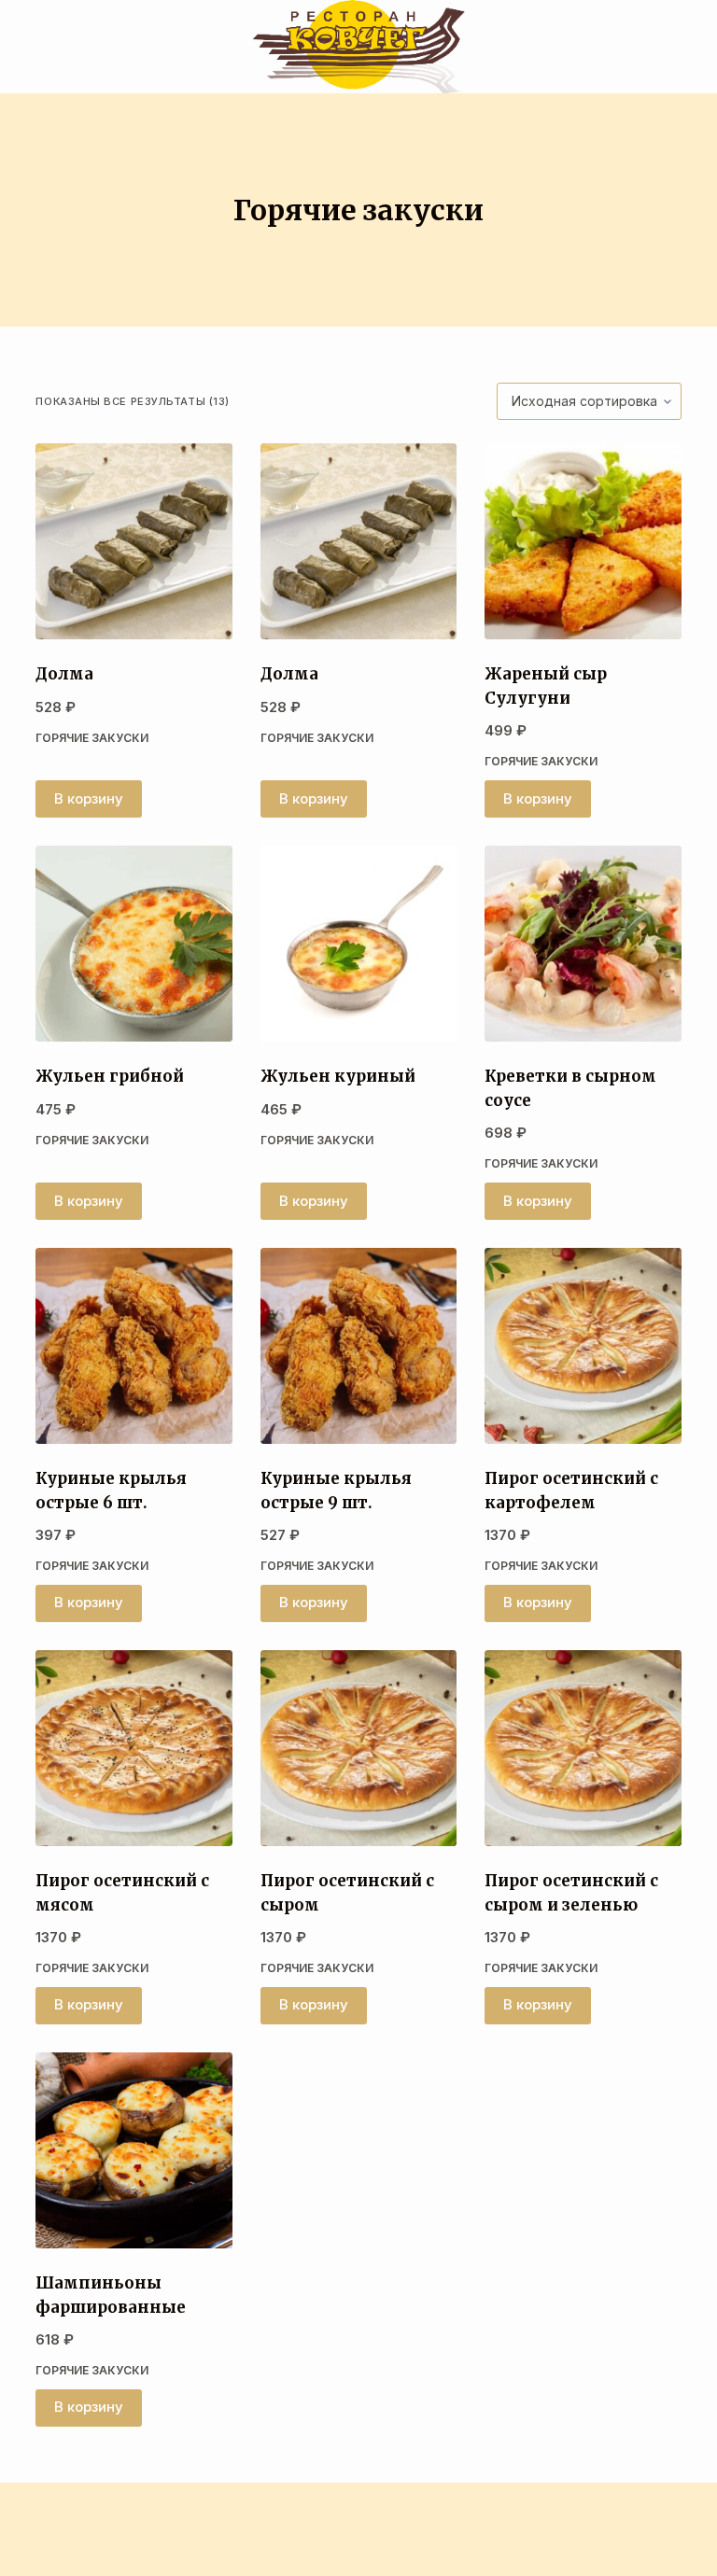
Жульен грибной (110, 1076)
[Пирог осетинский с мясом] (134, 1748)
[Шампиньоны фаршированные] (134, 2150)
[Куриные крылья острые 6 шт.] (134, 1346)
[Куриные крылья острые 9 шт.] (358, 1346)
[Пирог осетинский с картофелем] (583, 1346)
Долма (64, 674)
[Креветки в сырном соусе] (583, 944)
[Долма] (134, 541)
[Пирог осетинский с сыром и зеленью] (583, 1748)
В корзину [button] (89, 798)
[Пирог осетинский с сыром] (358, 1748)
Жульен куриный (338, 1076)
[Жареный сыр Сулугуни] (583, 541)
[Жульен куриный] (358, 944)
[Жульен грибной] (134, 944)
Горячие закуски (92, 738)
